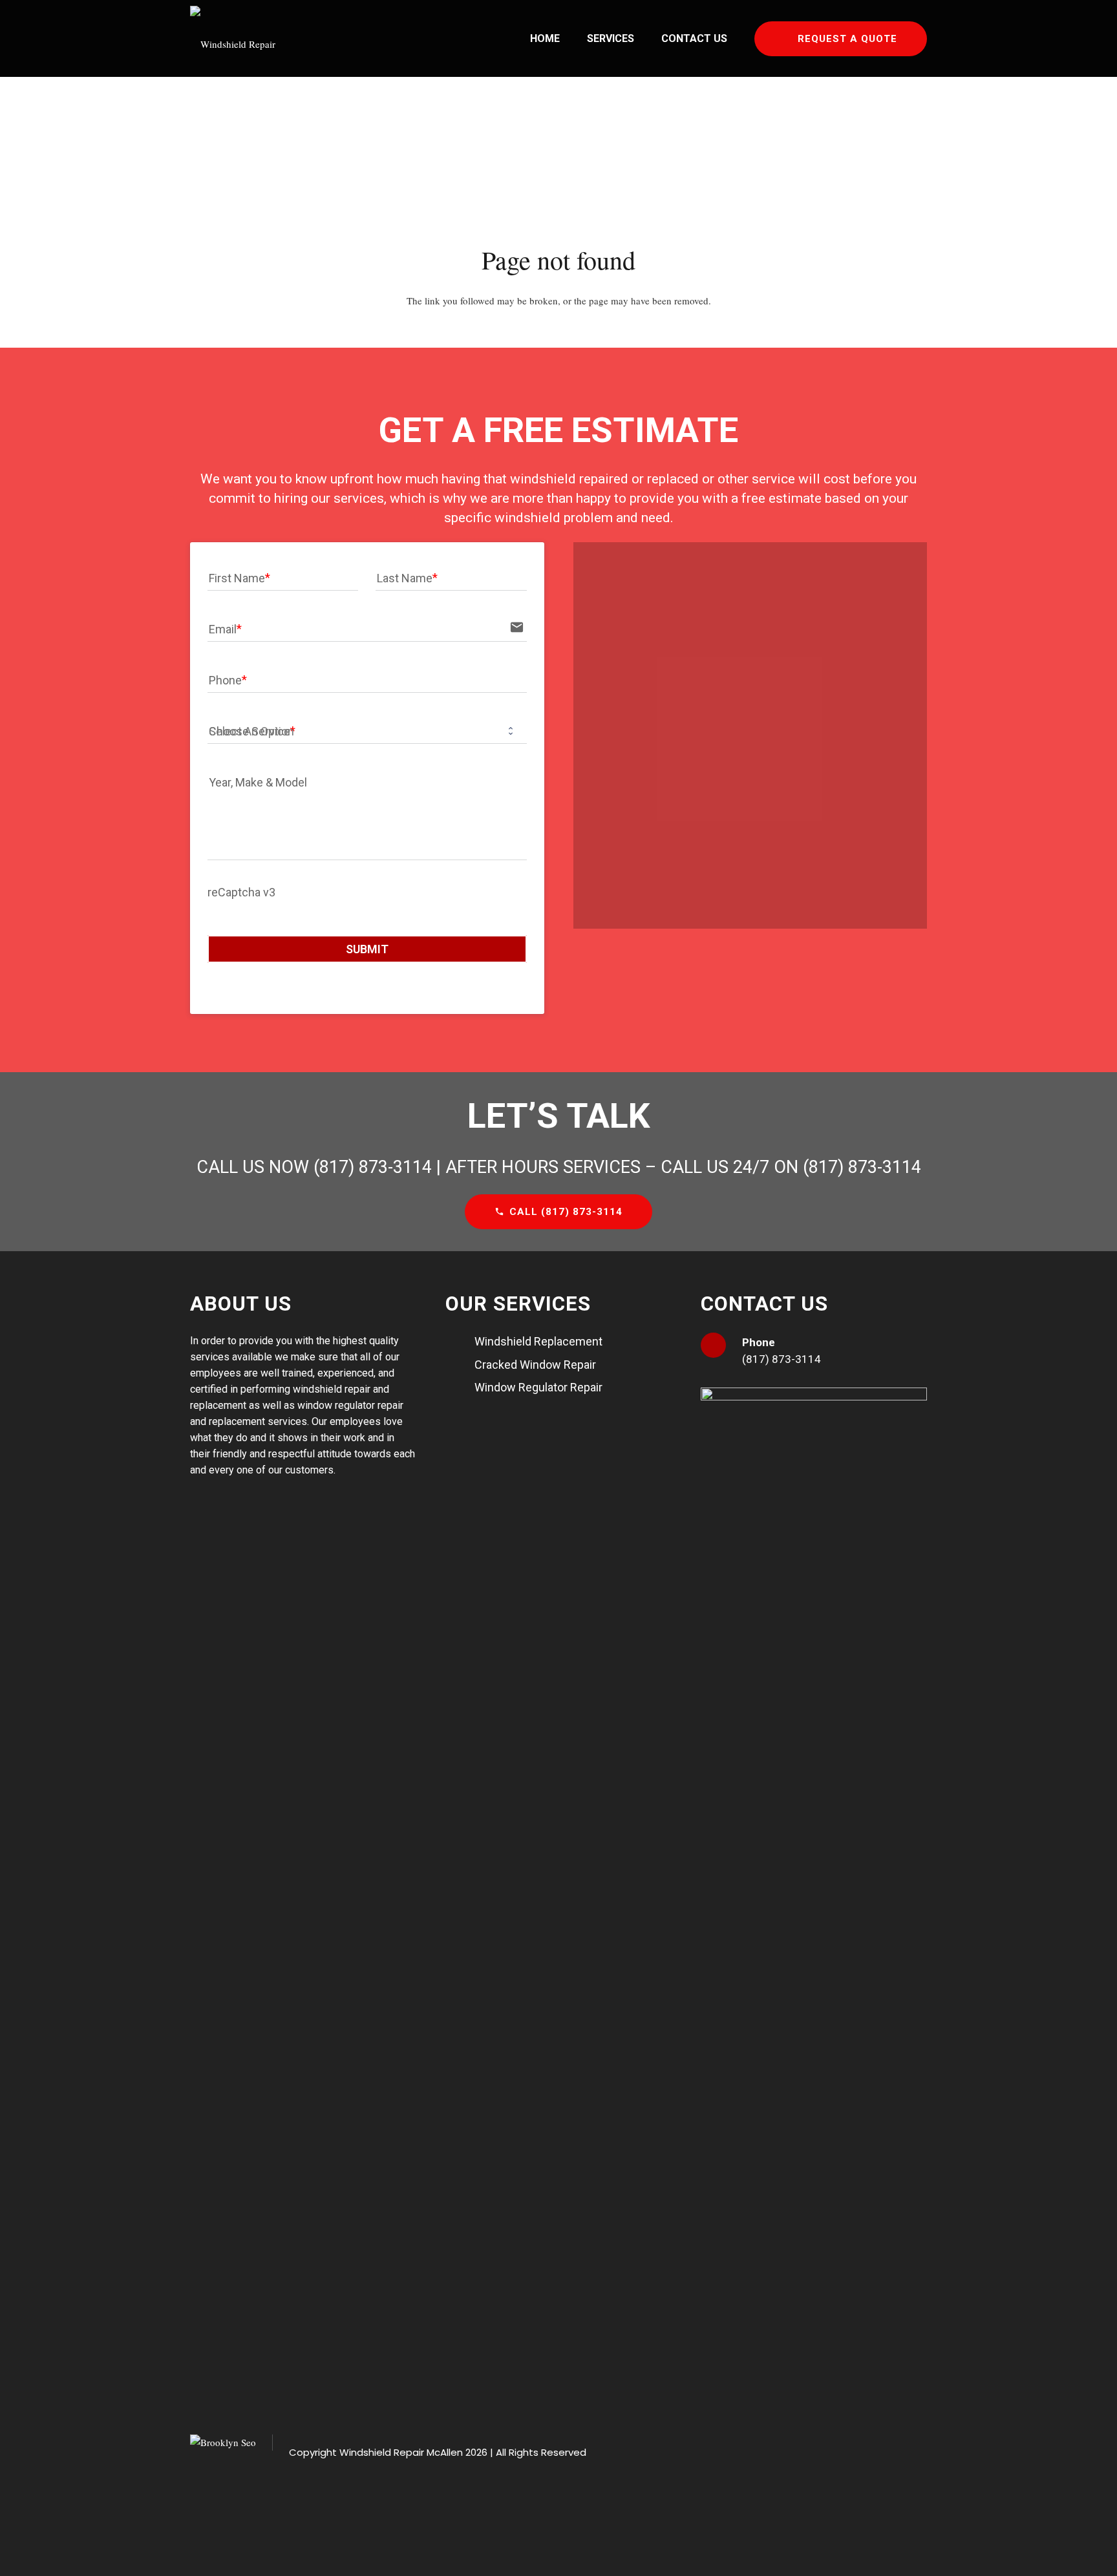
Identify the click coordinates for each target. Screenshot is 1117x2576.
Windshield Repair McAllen (401, 2452)
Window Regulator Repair (538, 1387)
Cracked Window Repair (535, 1365)
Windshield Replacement (538, 1341)
